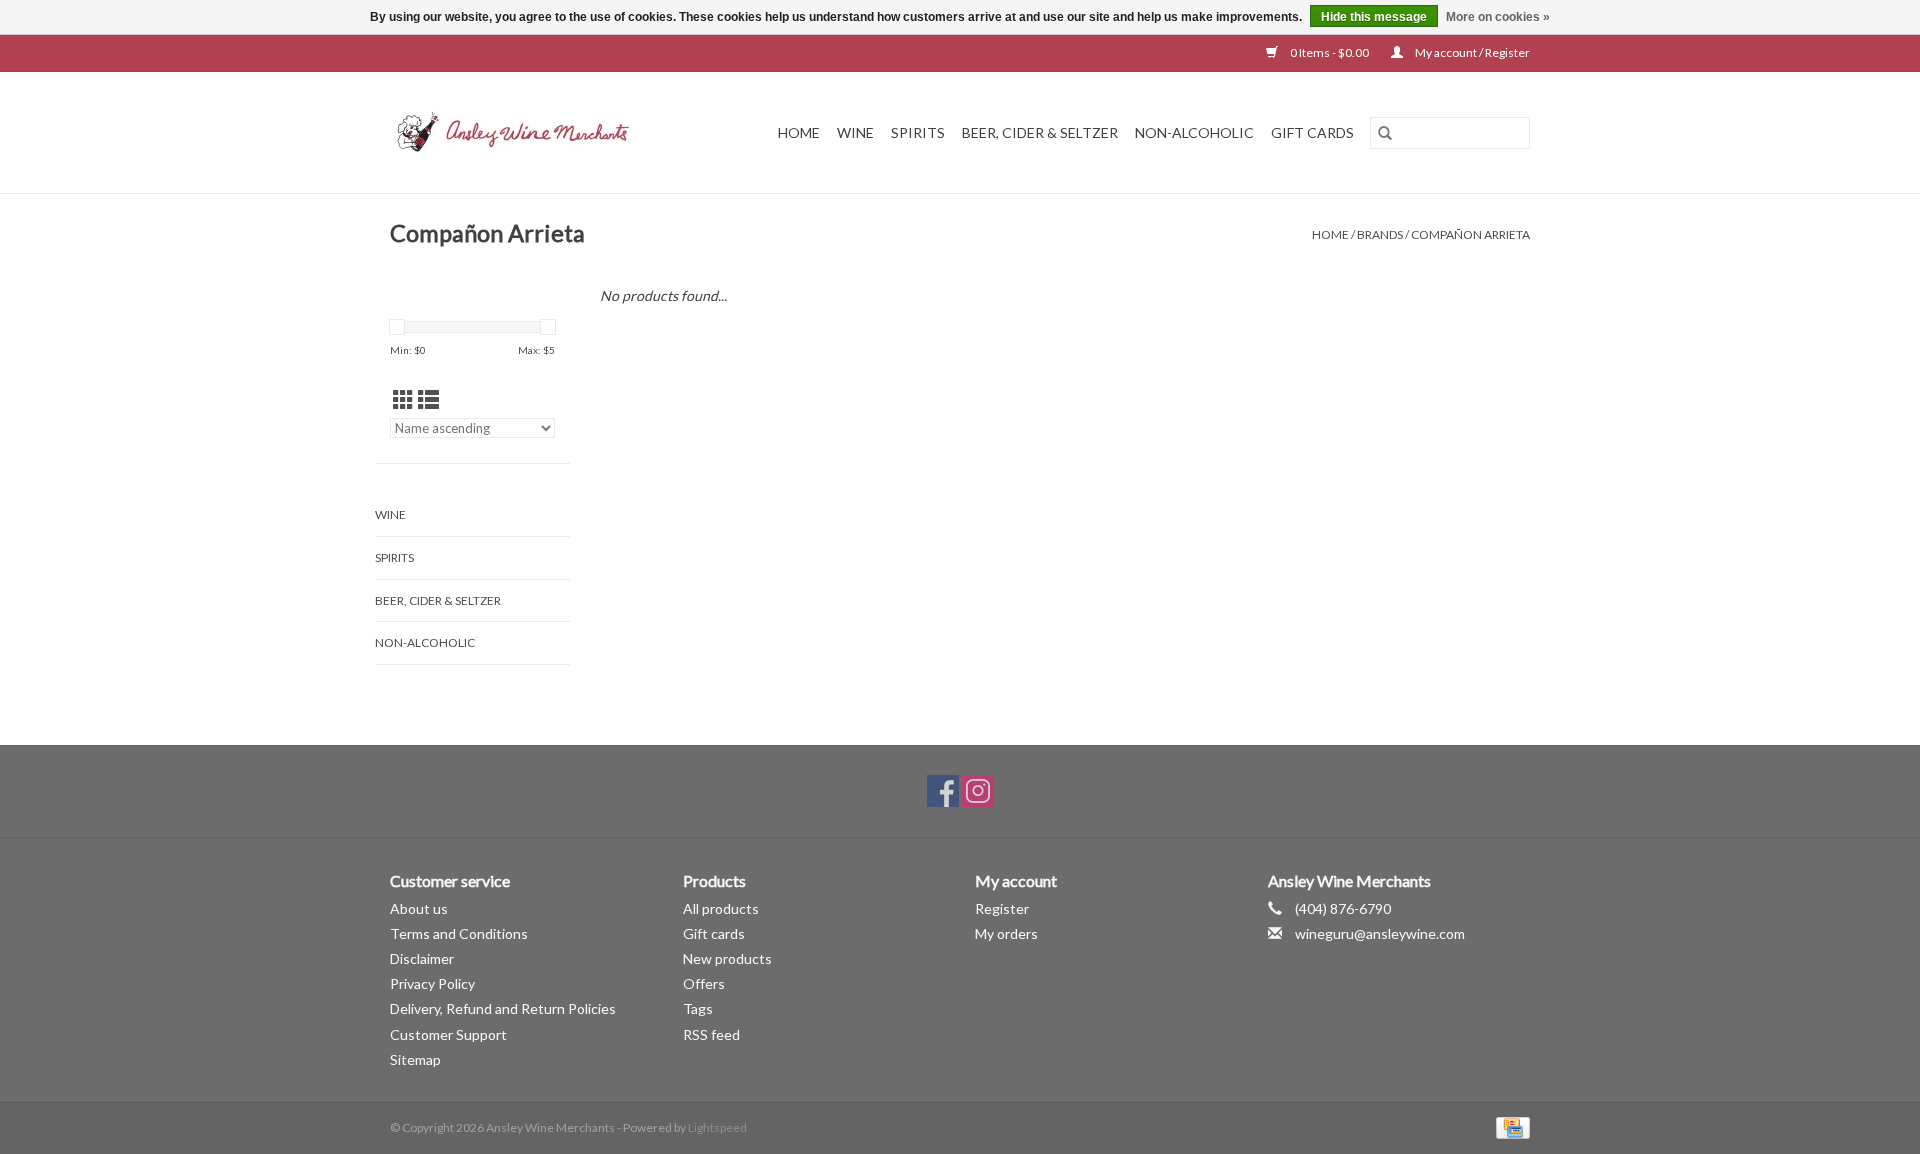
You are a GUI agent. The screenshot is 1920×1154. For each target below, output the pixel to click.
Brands (1380, 234)
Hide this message (1374, 17)
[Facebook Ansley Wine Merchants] (943, 791)
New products (727, 958)
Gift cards (1312, 132)
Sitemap (415, 1059)
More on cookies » (1498, 17)
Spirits (918, 132)
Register (1002, 908)
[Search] (1385, 133)
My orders (1006, 933)
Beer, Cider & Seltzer (1040, 132)
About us (419, 908)
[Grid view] (403, 399)
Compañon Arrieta (1470, 234)
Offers (704, 983)
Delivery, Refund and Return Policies (503, 1008)
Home (799, 132)
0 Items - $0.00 (1329, 52)
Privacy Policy (432, 983)
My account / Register (1471, 52)
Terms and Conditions (459, 933)
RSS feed (711, 1034)
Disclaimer (422, 958)
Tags (698, 1008)
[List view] (428, 399)
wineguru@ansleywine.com (1380, 933)
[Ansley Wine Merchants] (529, 132)
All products (721, 908)
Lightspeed (717, 1127)
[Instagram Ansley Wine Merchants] (978, 791)
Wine (855, 132)
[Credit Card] (1509, 1126)
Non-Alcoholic (1194, 132)
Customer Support (448, 1034)
